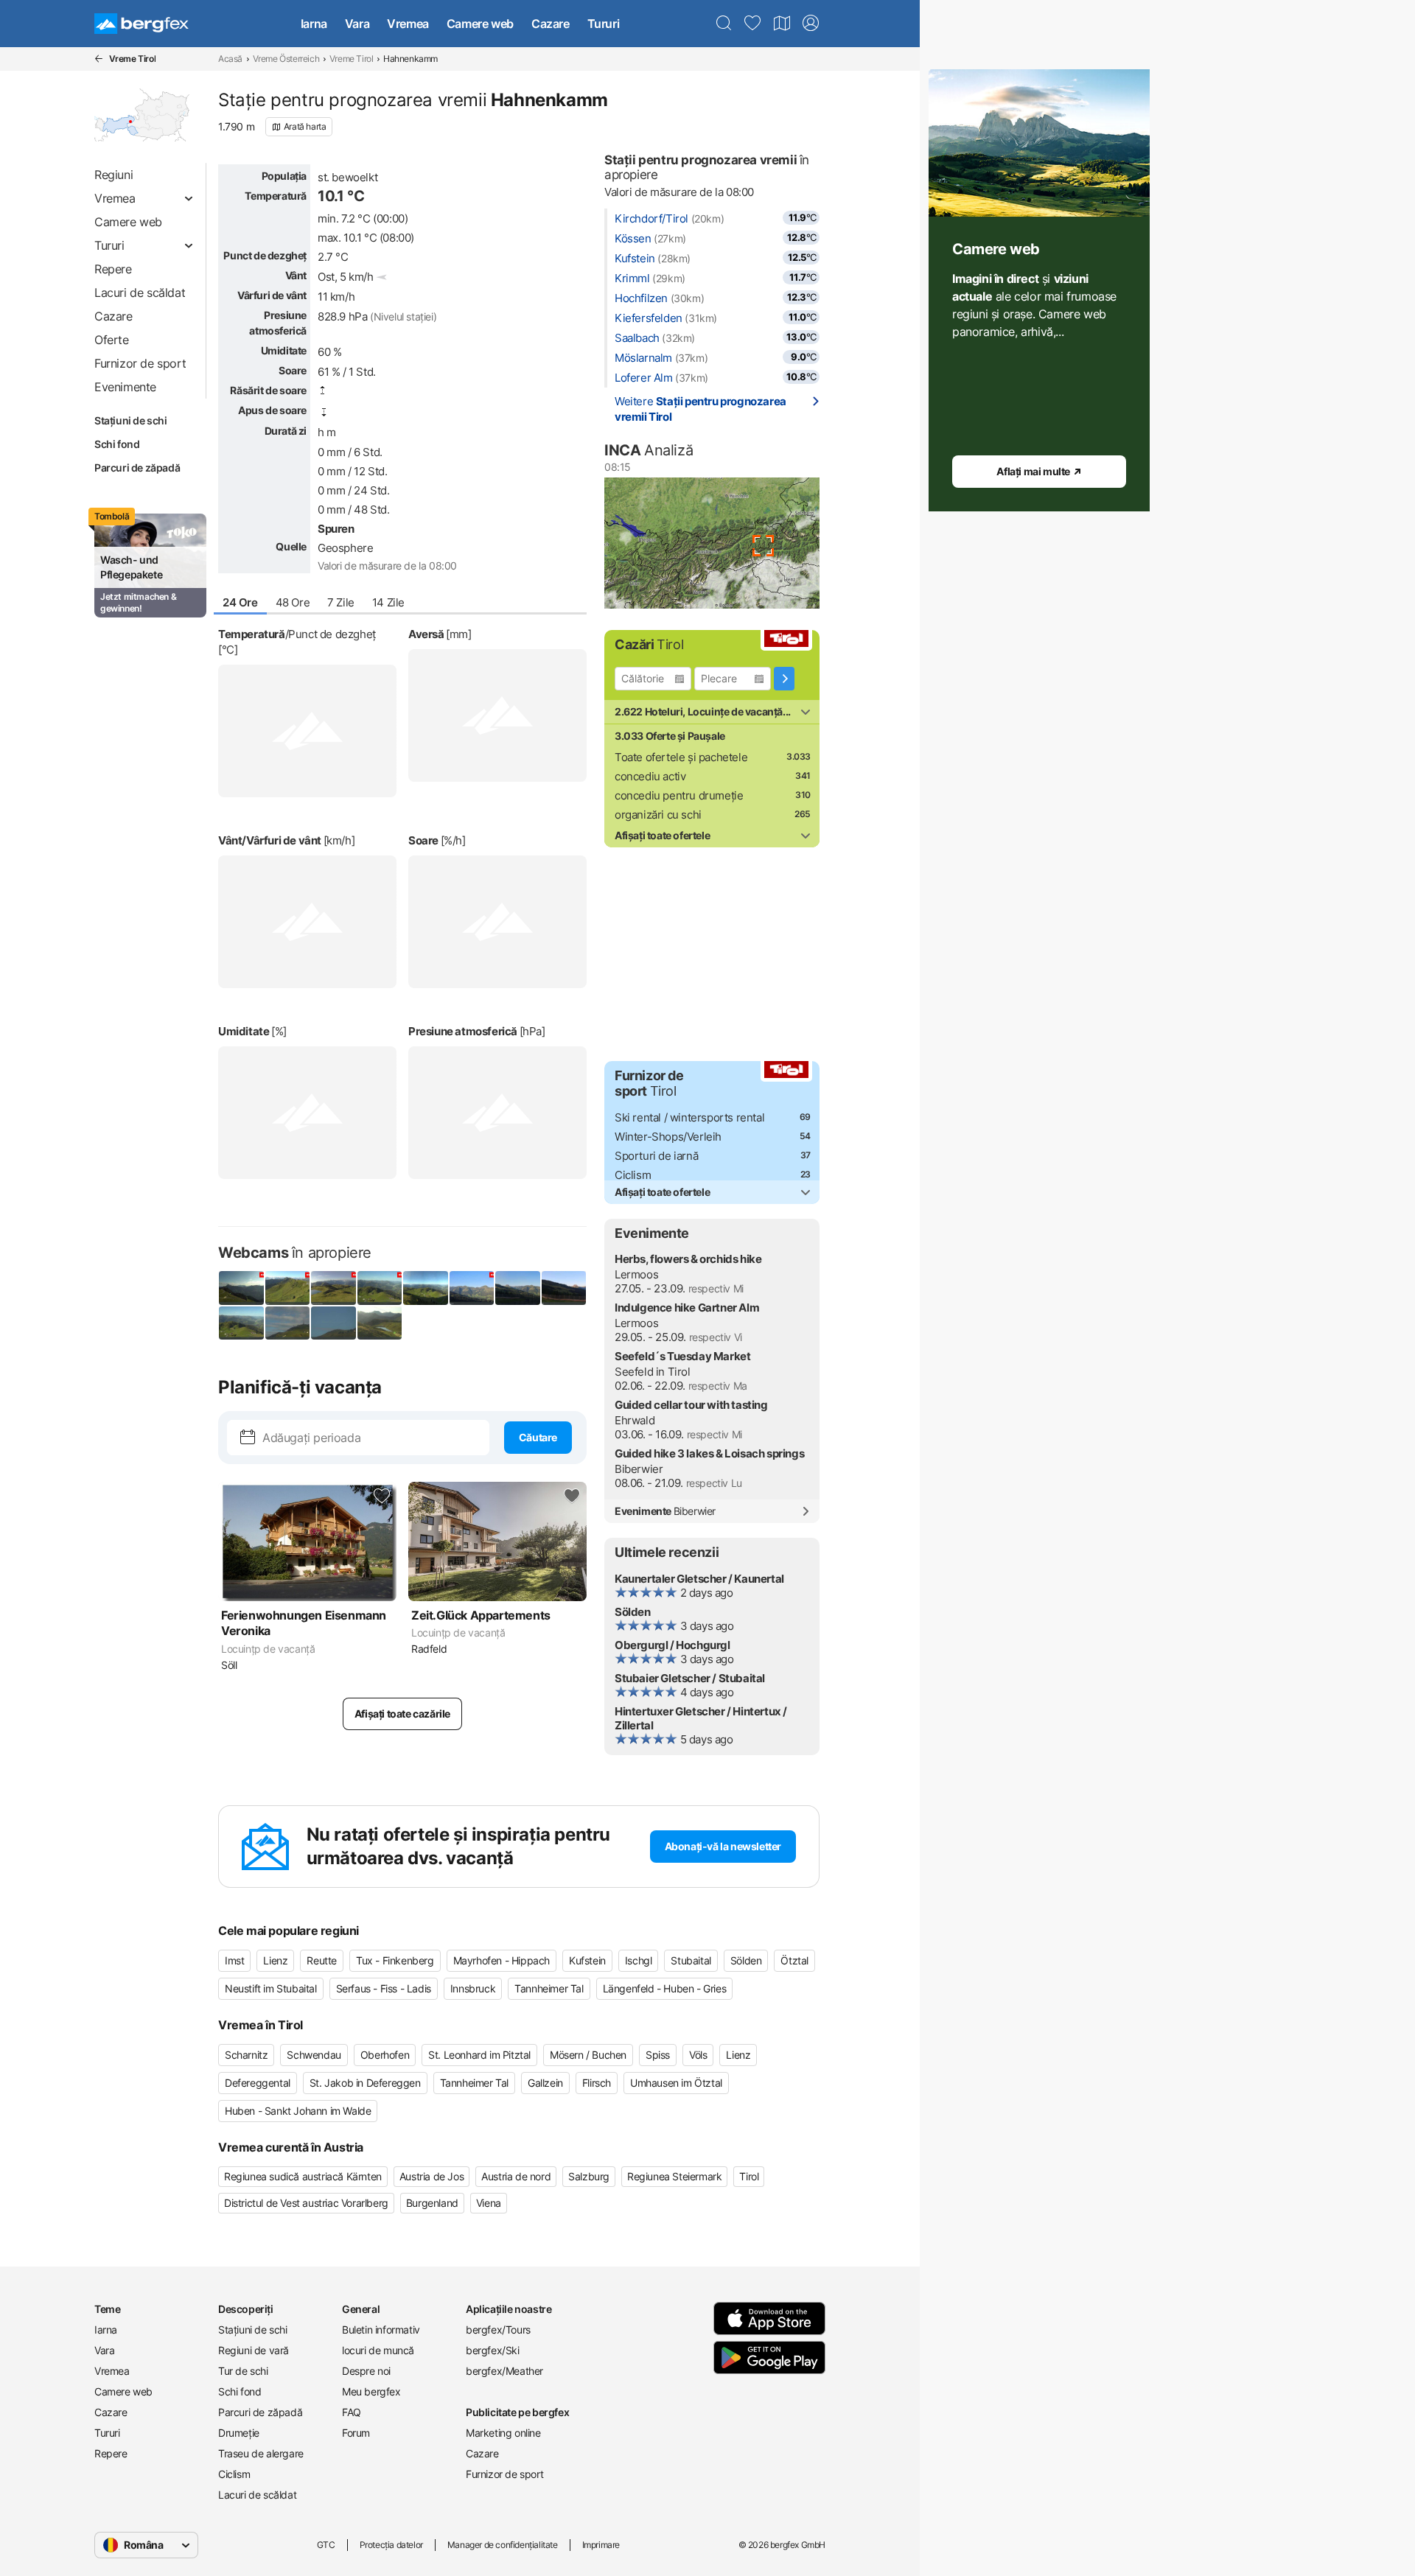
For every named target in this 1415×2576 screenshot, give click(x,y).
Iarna (314, 24)
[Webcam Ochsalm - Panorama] (518, 1288)
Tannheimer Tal (549, 1988)
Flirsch (597, 2083)
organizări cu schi (658, 815)
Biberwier (639, 1469)
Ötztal (794, 1960)
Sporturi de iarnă (656, 1156)
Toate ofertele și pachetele (681, 757)
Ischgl (639, 1960)
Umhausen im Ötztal (676, 2083)
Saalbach (637, 338)
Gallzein (545, 2083)
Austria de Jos (432, 2176)
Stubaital (691, 1960)
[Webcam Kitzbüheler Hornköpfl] (380, 1288)
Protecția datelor (391, 2545)
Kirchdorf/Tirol (651, 218)
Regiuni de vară (254, 2350)
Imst (234, 1960)
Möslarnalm (643, 358)
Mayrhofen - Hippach (502, 1960)
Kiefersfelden (649, 318)
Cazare (551, 24)
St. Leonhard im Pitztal (479, 2055)
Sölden (633, 1612)
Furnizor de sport (504, 2474)
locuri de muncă (378, 2350)
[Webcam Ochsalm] (472, 1288)
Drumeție (239, 2433)
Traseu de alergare (261, 2453)
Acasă (230, 59)
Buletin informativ (381, 2330)
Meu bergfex (371, 2391)
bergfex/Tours (498, 2330)
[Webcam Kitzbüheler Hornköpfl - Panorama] (426, 1288)
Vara (357, 24)
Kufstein (635, 258)
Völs (698, 2055)
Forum (356, 2433)
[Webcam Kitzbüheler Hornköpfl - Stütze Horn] (333, 1323)
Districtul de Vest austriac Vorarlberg (306, 2203)
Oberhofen (385, 2055)
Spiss (658, 2055)
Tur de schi (243, 2371)
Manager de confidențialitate (503, 2545)
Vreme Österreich (286, 59)
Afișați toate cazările (402, 1714)
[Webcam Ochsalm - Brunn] (564, 1288)
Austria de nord (516, 2176)
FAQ (352, 2412)
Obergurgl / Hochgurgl (672, 1645)
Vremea (408, 24)
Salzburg (589, 2176)
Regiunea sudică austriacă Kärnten (303, 2176)
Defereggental (258, 2083)
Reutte (322, 1960)
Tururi (604, 24)
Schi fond (117, 444)
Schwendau (314, 2055)
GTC (326, 2545)
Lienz (275, 1960)
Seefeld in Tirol (653, 1372)
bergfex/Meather (504, 2371)
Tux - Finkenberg (395, 1960)
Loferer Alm (644, 378)
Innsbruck (473, 1988)
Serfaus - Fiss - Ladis (384, 1988)
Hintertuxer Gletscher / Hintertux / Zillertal (701, 1718)
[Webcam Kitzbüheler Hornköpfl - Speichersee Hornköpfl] (380, 1323)
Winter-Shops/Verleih (668, 1137)
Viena (489, 2203)
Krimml (632, 278)
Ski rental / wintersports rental (689, 1117)
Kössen (633, 238)
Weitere (700, 409)
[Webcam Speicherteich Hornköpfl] (333, 1288)
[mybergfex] (811, 24)
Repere (111, 2453)
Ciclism (633, 1175)
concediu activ (650, 776)
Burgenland (432, 2203)
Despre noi (366, 2371)
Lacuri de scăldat (257, 2495)
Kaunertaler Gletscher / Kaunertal (699, 1579)
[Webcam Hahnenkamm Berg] (241, 1288)
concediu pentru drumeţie (679, 795)
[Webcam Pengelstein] (288, 1288)
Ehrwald (635, 1420)
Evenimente (665, 1511)
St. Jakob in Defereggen (365, 2083)
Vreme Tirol (352, 59)
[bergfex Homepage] (141, 24)
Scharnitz (246, 2055)
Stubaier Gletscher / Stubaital (690, 1678)
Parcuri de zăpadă (137, 468)
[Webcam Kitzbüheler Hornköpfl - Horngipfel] (288, 1323)
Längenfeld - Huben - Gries (665, 1988)
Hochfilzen (641, 298)
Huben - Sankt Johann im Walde (298, 2111)
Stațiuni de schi (131, 420)
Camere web (480, 24)
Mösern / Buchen (588, 2055)
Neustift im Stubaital (271, 1988)
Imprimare (601, 2545)
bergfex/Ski (493, 2350)
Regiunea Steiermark (674, 2176)
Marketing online (503, 2433)
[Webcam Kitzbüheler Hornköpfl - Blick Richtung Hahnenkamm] (241, 1323)
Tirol (749, 2176)
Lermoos (636, 1274)
